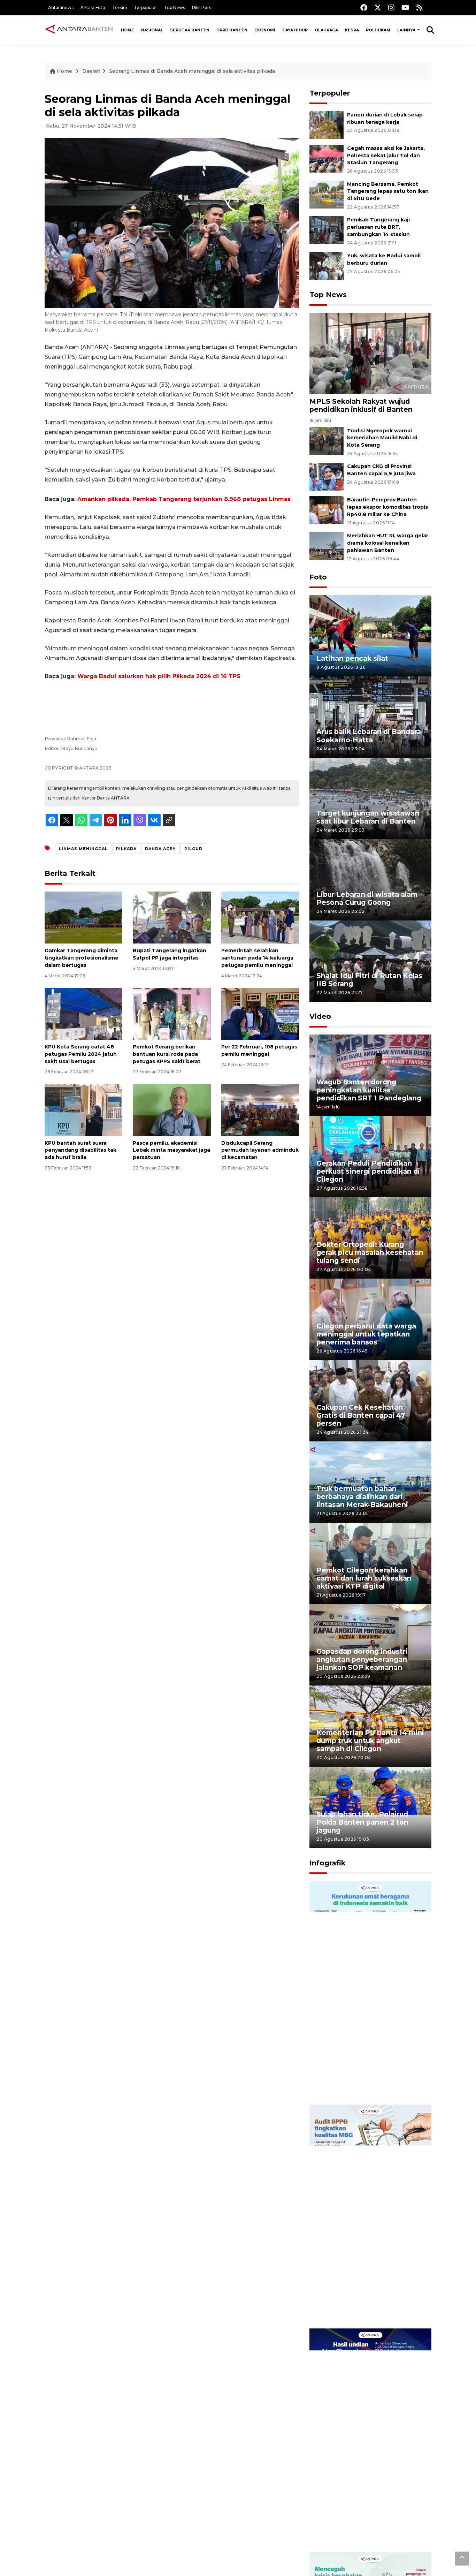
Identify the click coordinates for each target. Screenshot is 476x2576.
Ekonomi (265, 30)
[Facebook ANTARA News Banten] (364, 7)
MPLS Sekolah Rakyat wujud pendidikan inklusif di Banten (361, 405)
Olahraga (326, 30)
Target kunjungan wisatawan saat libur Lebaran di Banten (368, 817)
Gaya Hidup (295, 30)
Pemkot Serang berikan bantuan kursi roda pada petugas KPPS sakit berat (167, 1054)
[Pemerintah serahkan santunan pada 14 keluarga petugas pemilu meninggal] (260, 917)
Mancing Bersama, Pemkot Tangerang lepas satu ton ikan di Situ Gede (388, 191)
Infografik (328, 1863)
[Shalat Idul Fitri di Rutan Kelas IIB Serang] (370, 961)
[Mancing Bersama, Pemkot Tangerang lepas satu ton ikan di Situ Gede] (327, 194)
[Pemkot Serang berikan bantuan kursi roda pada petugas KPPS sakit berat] (172, 1013)
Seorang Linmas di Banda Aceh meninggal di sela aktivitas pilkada (192, 71)
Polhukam (378, 30)
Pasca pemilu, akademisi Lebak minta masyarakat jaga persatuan (171, 1150)
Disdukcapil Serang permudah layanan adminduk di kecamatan (260, 1150)
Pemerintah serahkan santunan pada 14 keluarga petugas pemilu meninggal (257, 958)
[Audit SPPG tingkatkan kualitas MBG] (370, 2216)
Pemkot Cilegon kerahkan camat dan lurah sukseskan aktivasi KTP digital (364, 1578)
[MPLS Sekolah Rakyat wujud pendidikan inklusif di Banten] (370, 353)
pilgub (193, 849)
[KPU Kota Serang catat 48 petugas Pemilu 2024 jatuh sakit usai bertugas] (83, 1013)
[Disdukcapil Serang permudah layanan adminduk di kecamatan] (260, 1109)
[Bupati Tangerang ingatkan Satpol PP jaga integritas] (172, 917)
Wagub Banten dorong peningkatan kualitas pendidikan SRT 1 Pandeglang (369, 1090)
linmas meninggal (83, 849)
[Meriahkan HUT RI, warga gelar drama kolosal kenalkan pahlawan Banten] (327, 545)
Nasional (152, 30)
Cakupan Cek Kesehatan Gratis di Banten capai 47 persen (361, 1415)
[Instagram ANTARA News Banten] (391, 7)
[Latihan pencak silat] (370, 635)
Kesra (352, 30)
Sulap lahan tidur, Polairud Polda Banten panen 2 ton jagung (362, 1822)
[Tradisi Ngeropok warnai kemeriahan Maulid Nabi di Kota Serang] (327, 441)
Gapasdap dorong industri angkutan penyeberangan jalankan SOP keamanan (362, 1659)
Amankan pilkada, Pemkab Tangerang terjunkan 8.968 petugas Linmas (184, 499)
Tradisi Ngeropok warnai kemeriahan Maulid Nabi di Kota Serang (382, 438)
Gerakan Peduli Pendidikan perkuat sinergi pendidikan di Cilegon (368, 1171)
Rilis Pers (202, 7)
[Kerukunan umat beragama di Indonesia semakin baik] (370, 1992)
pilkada (126, 849)
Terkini (120, 7)
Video (320, 1016)
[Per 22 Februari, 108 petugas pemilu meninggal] (260, 1013)
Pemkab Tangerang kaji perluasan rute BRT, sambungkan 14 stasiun (378, 227)
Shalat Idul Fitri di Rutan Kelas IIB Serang (369, 980)
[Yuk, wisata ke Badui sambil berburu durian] (327, 266)
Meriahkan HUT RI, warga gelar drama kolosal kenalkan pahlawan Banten (388, 543)
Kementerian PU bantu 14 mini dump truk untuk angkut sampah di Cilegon (370, 1741)
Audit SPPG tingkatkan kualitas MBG (357, 2306)
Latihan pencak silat (352, 658)
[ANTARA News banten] (79, 30)
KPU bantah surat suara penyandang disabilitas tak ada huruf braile (80, 1150)
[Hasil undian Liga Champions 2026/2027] (370, 2440)
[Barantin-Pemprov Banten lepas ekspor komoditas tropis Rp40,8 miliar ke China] (327, 510)
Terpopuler (145, 7)
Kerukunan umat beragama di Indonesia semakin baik (368, 2082)
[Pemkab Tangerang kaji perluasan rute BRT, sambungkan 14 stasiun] (327, 230)
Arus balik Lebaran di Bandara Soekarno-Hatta (369, 736)
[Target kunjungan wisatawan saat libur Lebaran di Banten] (370, 798)
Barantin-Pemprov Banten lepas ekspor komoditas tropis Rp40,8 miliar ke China (387, 507)
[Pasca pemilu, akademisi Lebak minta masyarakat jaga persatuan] (172, 1109)
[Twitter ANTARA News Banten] (378, 7)
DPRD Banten (232, 30)
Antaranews (61, 7)
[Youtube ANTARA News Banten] (405, 7)
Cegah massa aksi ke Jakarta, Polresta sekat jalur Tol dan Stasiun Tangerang (386, 156)
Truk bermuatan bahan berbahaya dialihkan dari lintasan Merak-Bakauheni (362, 1497)
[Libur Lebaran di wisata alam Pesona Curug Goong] (370, 880)
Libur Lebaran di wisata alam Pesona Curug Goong (367, 898)
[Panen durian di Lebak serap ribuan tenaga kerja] (327, 125)
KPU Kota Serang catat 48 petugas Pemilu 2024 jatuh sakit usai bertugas (81, 1054)
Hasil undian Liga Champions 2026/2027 (367, 2530)
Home (128, 30)
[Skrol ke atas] (462, 2559)
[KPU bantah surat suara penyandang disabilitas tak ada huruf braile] (83, 1109)
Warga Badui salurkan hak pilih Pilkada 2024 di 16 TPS (159, 676)
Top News (175, 7)
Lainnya (407, 30)
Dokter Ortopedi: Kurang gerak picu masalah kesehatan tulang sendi (370, 1252)
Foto (318, 577)
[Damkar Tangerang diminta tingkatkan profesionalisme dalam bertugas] (83, 917)
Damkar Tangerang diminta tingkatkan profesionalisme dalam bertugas (82, 958)
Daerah (91, 71)
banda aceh (160, 849)
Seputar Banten (190, 30)
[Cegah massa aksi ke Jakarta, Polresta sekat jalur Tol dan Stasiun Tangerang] (327, 158)
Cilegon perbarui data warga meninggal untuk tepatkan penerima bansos (366, 1334)
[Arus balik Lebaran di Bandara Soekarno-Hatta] (370, 717)
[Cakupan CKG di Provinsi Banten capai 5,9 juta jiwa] (327, 476)
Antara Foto (93, 7)
